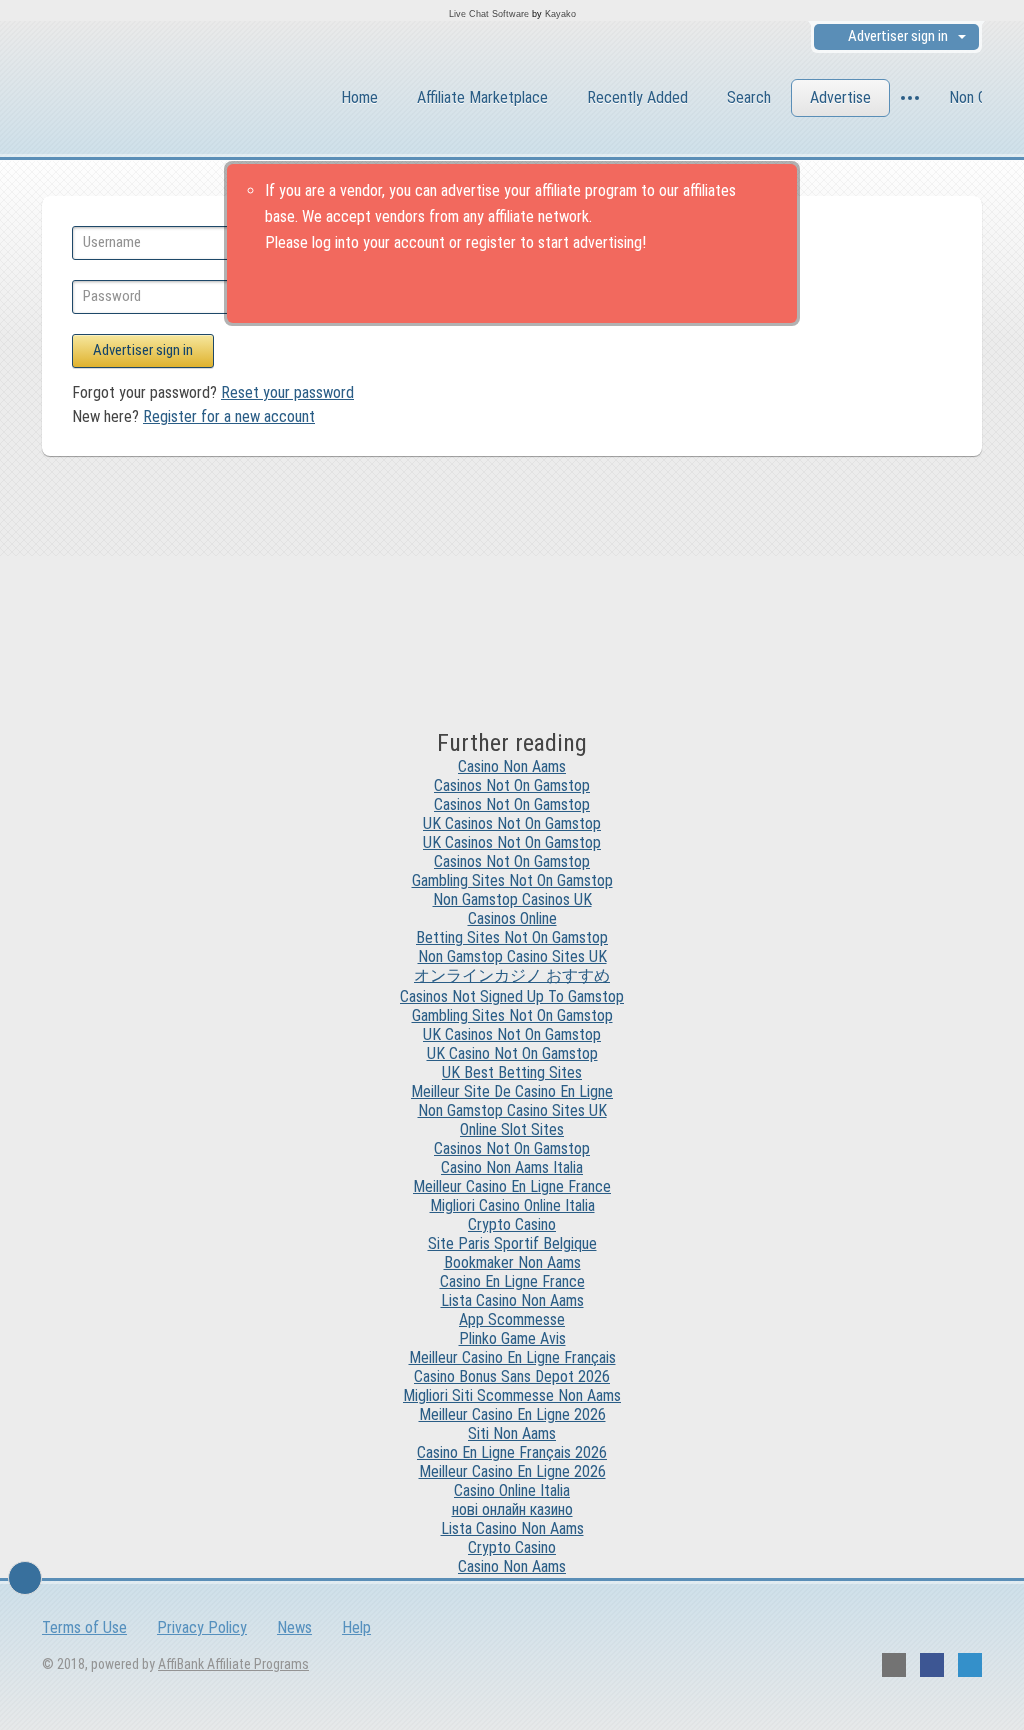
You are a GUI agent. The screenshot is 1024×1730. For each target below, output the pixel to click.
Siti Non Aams (512, 1433)
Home (359, 97)
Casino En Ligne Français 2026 (512, 1452)
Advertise (840, 97)
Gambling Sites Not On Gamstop (512, 880)
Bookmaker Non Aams (512, 1262)
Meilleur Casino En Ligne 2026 (512, 1414)
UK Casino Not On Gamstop (512, 1053)
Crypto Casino (512, 1224)
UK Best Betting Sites (512, 1072)
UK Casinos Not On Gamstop (512, 823)
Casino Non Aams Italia (512, 1167)
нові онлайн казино (512, 1509)
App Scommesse (512, 1319)
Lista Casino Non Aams (512, 1300)
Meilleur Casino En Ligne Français (512, 1357)
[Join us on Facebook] (932, 1665)
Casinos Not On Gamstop (512, 785)
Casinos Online (512, 918)
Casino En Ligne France (512, 1281)
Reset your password (287, 392)
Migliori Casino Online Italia (512, 1205)
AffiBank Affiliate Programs (233, 1664)
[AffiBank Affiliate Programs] (151, 100)
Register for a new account (229, 416)
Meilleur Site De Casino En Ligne (512, 1091)
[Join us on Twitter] (970, 1665)
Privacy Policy (202, 1627)
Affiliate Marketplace (482, 97)
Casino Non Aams (512, 766)
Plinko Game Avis (512, 1338)
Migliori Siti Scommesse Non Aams (512, 1395)
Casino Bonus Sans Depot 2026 (512, 1376)
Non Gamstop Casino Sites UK (512, 956)
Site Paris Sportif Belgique (512, 1243)
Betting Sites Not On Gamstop (512, 937)
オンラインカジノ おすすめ (512, 975)
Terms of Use (84, 1627)
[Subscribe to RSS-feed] (894, 1665)
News (294, 1627)
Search (749, 97)
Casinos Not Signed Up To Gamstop (512, 996)
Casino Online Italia (512, 1490)
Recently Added (637, 97)
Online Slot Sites (512, 1129)
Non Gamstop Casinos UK (512, 899)
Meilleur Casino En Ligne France (512, 1186)
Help (356, 1627)
